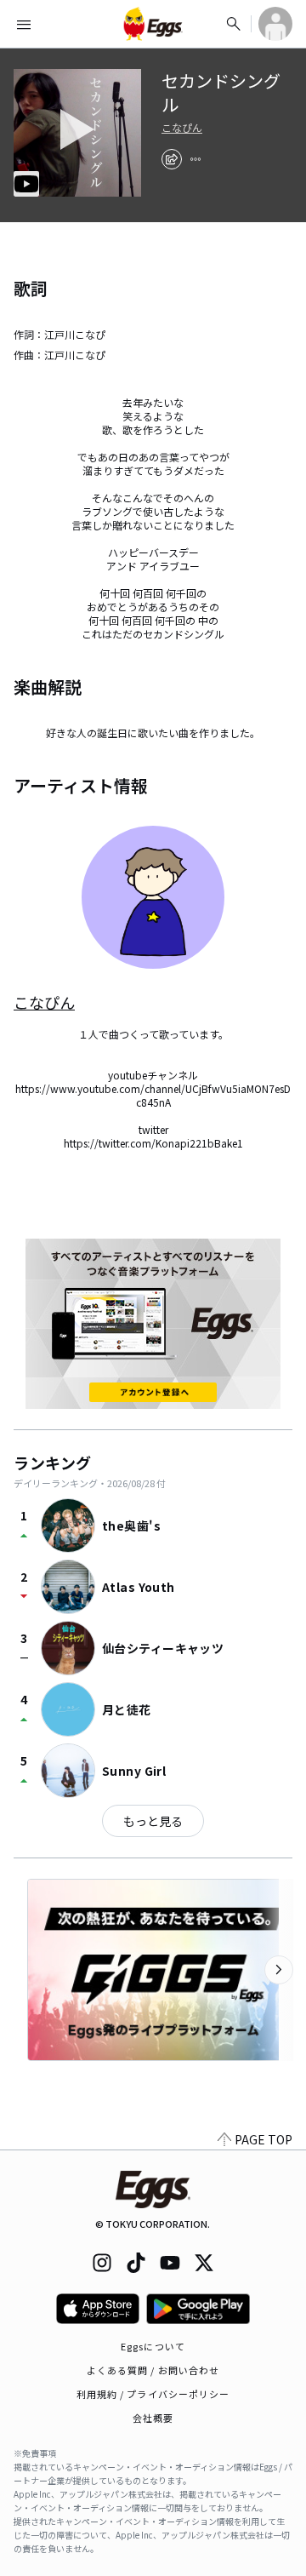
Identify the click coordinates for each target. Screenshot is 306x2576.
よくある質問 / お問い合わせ (153, 2370)
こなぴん (182, 128)
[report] (195, 159)
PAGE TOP (263, 2139)
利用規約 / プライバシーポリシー (153, 2394)
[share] (172, 159)
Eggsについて (153, 2346)
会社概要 (153, 2418)
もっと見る (153, 1821)
